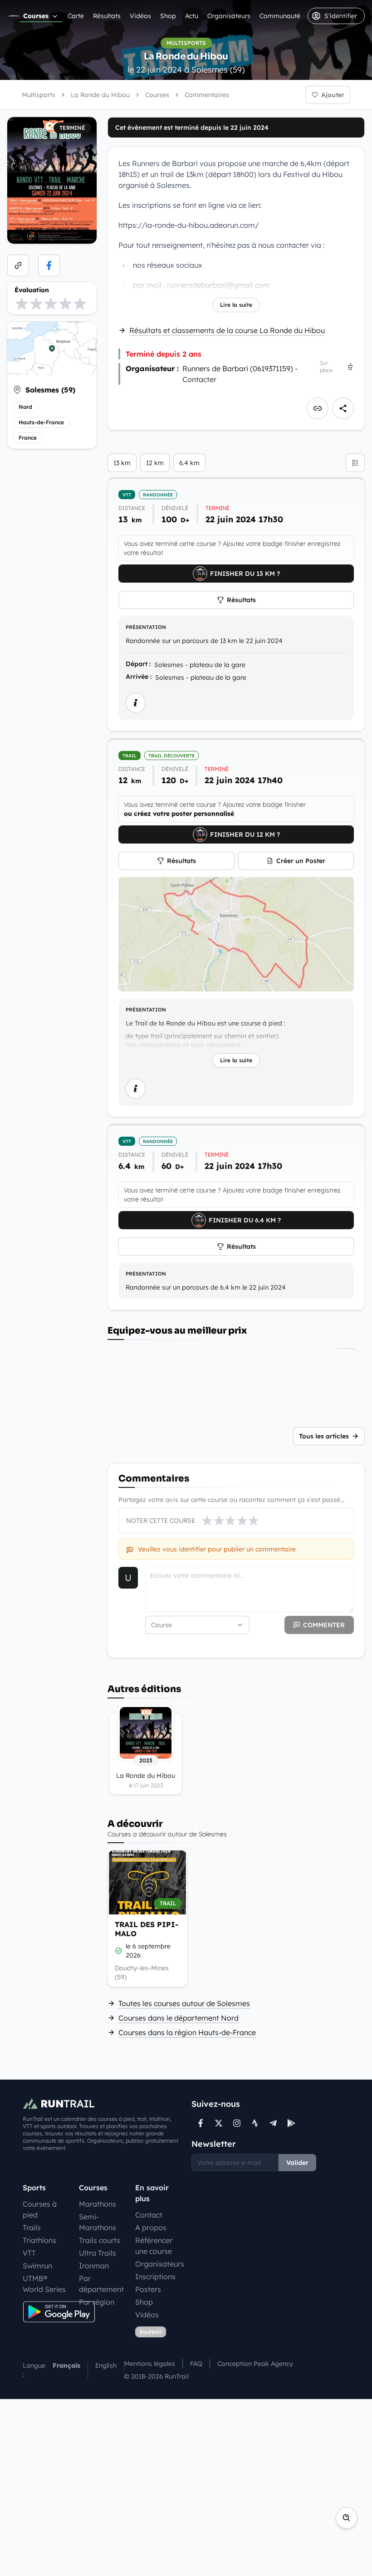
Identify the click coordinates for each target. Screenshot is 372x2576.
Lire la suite (236, 305)
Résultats (107, 16)
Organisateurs (229, 16)
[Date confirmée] (118, 1951)
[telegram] (273, 2123)
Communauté (280, 16)
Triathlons (39, 2240)
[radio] (22, 304)
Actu (192, 16)
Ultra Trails (98, 2253)
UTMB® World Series (44, 2284)
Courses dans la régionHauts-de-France (187, 2032)
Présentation (146, 627)
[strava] (255, 2123)
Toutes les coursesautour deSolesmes (184, 2003)
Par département (101, 2284)
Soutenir (151, 2332)
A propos (151, 2228)
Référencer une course (154, 2246)
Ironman (94, 2266)
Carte (76, 16)
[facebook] (49, 265)
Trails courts (100, 2240)
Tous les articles (324, 1436)
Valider (297, 2163)
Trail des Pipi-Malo (147, 1929)
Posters (148, 2289)
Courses (36, 16)
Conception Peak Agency (255, 2364)
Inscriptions (155, 2277)
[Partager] (343, 408)
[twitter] (219, 2123)
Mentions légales (150, 2364)
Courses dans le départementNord (179, 2018)
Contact (149, 2215)
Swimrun (37, 2266)
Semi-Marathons (98, 2222)
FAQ (196, 2364)
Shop (168, 16)
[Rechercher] (347, 2518)
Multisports (39, 95)
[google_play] (291, 2123)
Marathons (98, 2204)
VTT (29, 2253)
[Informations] (136, 703)
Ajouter (333, 95)
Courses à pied (40, 2209)
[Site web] (18, 265)
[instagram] (237, 2123)
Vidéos (140, 16)
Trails (32, 2228)
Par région (97, 2302)
